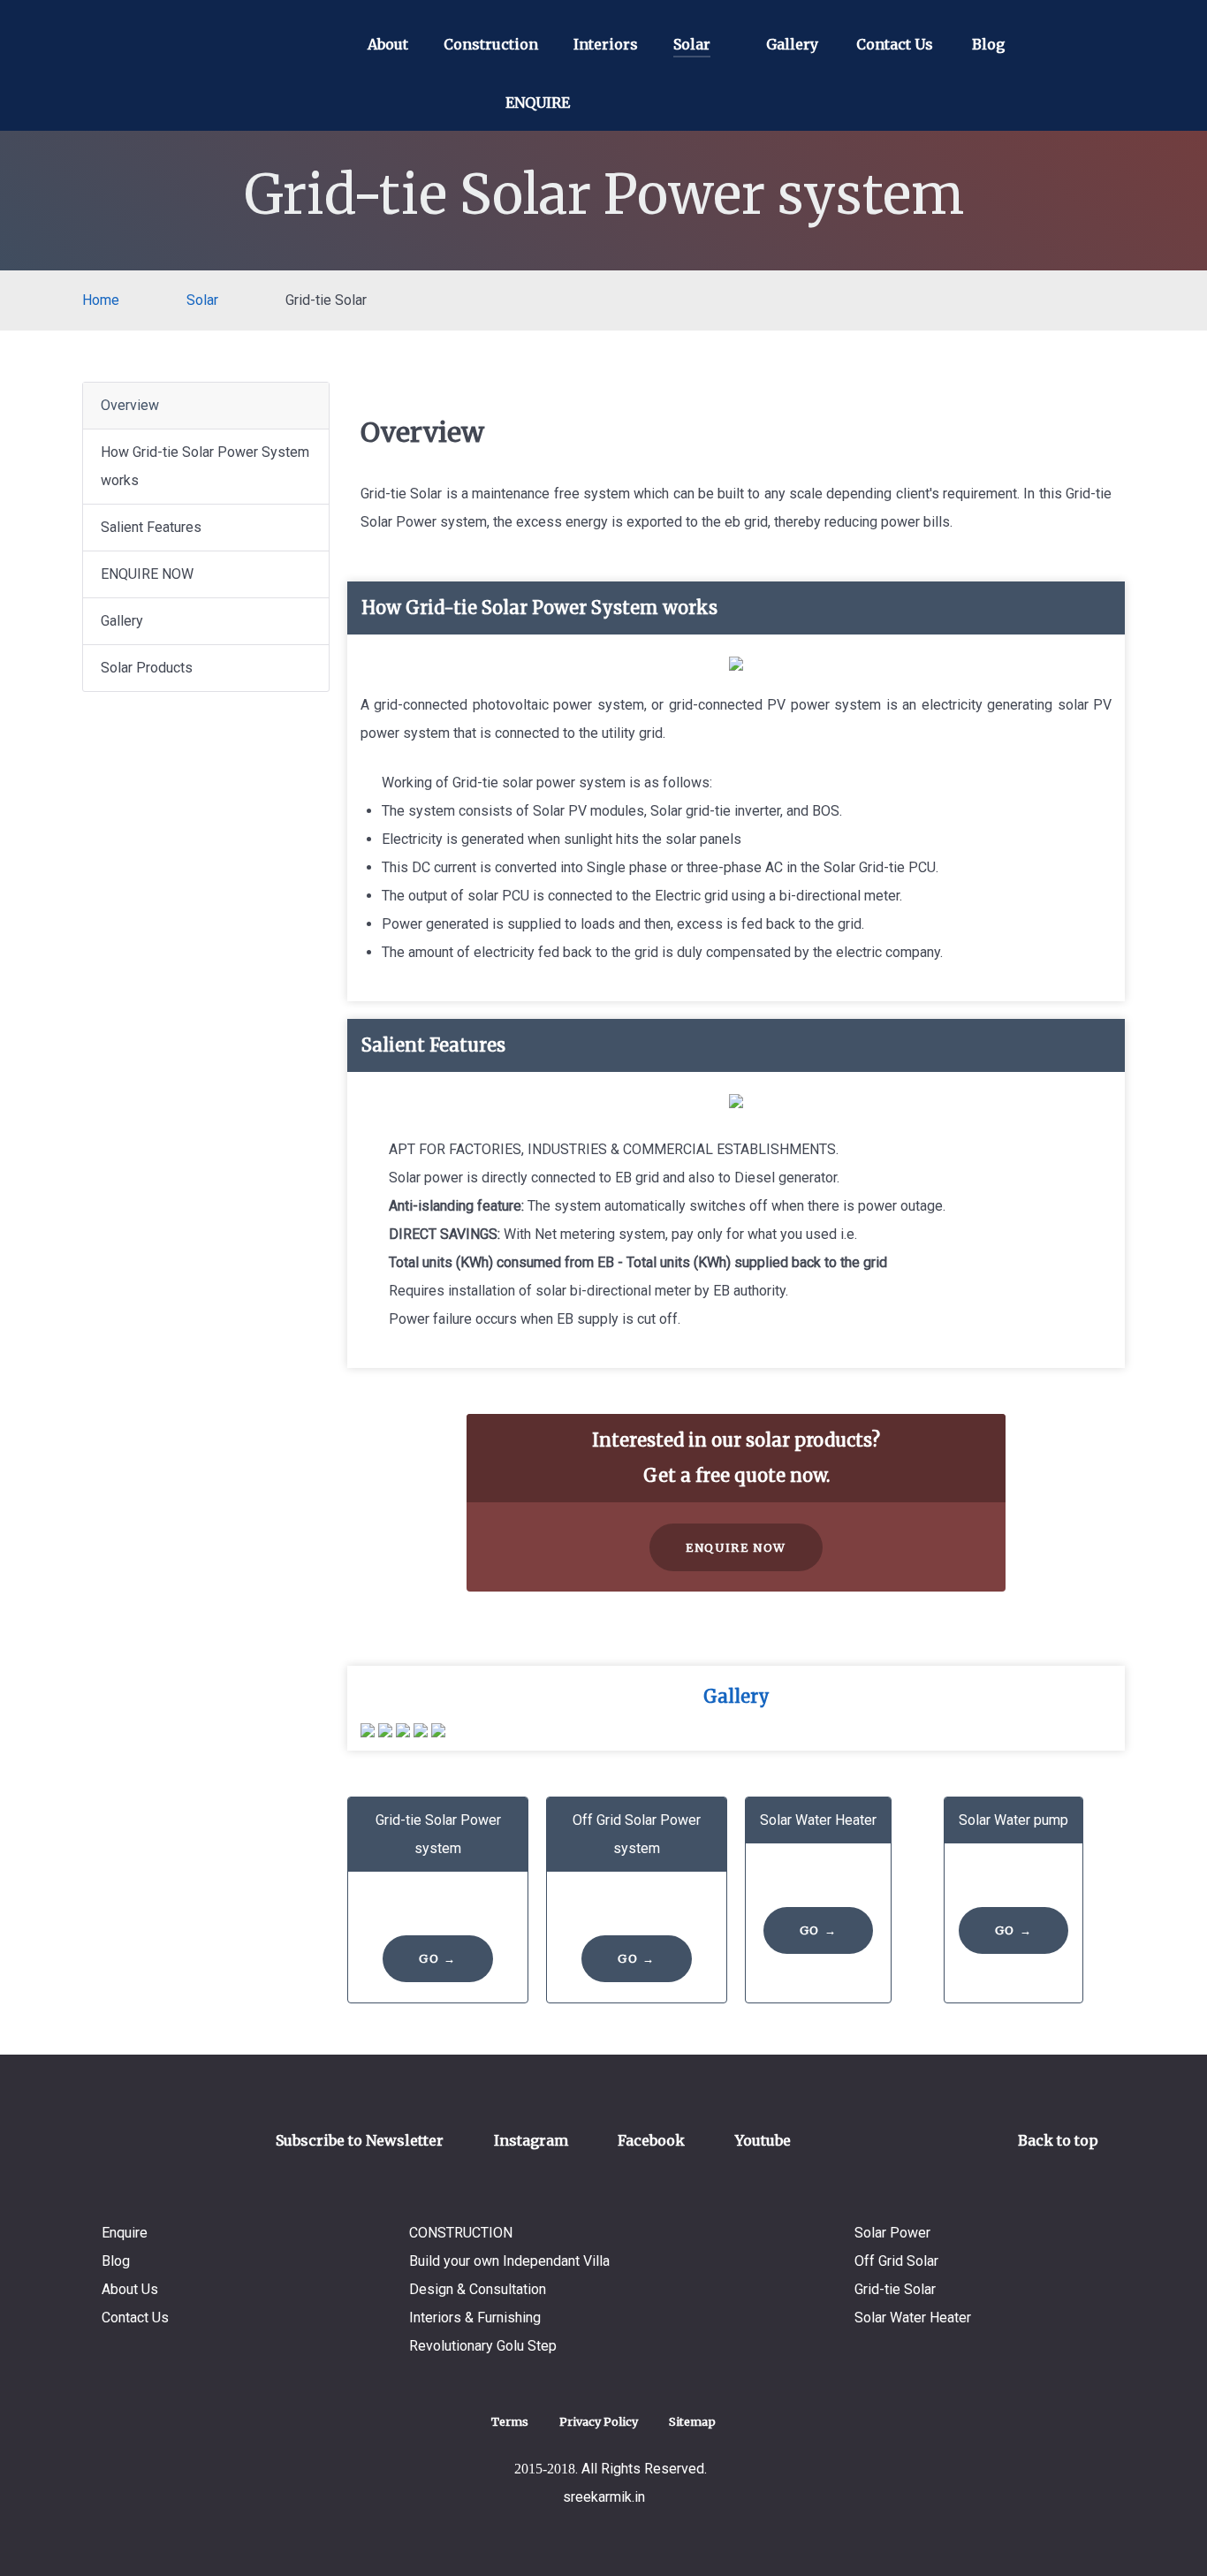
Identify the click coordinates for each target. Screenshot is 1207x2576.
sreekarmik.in (604, 2497)
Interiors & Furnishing (475, 2318)
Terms (510, 2421)
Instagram (531, 2140)
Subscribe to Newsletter (360, 2140)
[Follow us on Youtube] (711, 106)
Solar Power (892, 2233)
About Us (130, 2289)
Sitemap (692, 2421)
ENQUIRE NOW (147, 574)
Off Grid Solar (896, 2261)
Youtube (763, 2140)
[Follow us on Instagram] (611, 106)
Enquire (125, 2233)
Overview (130, 405)
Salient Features (151, 527)
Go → (437, 1958)
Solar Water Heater (913, 2318)
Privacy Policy (599, 2421)
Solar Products (147, 668)
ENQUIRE (538, 103)
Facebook (651, 2140)
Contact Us (135, 2318)
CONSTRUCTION (461, 2233)
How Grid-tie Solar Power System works (205, 466)
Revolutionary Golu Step (483, 2346)
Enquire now (736, 1547)
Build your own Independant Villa (509, 2261)
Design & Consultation (478, 2289)
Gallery (122, 621)
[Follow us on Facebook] (661, 106)
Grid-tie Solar (895, 2289)
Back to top (1060, 2140)
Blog (116, 2261)
